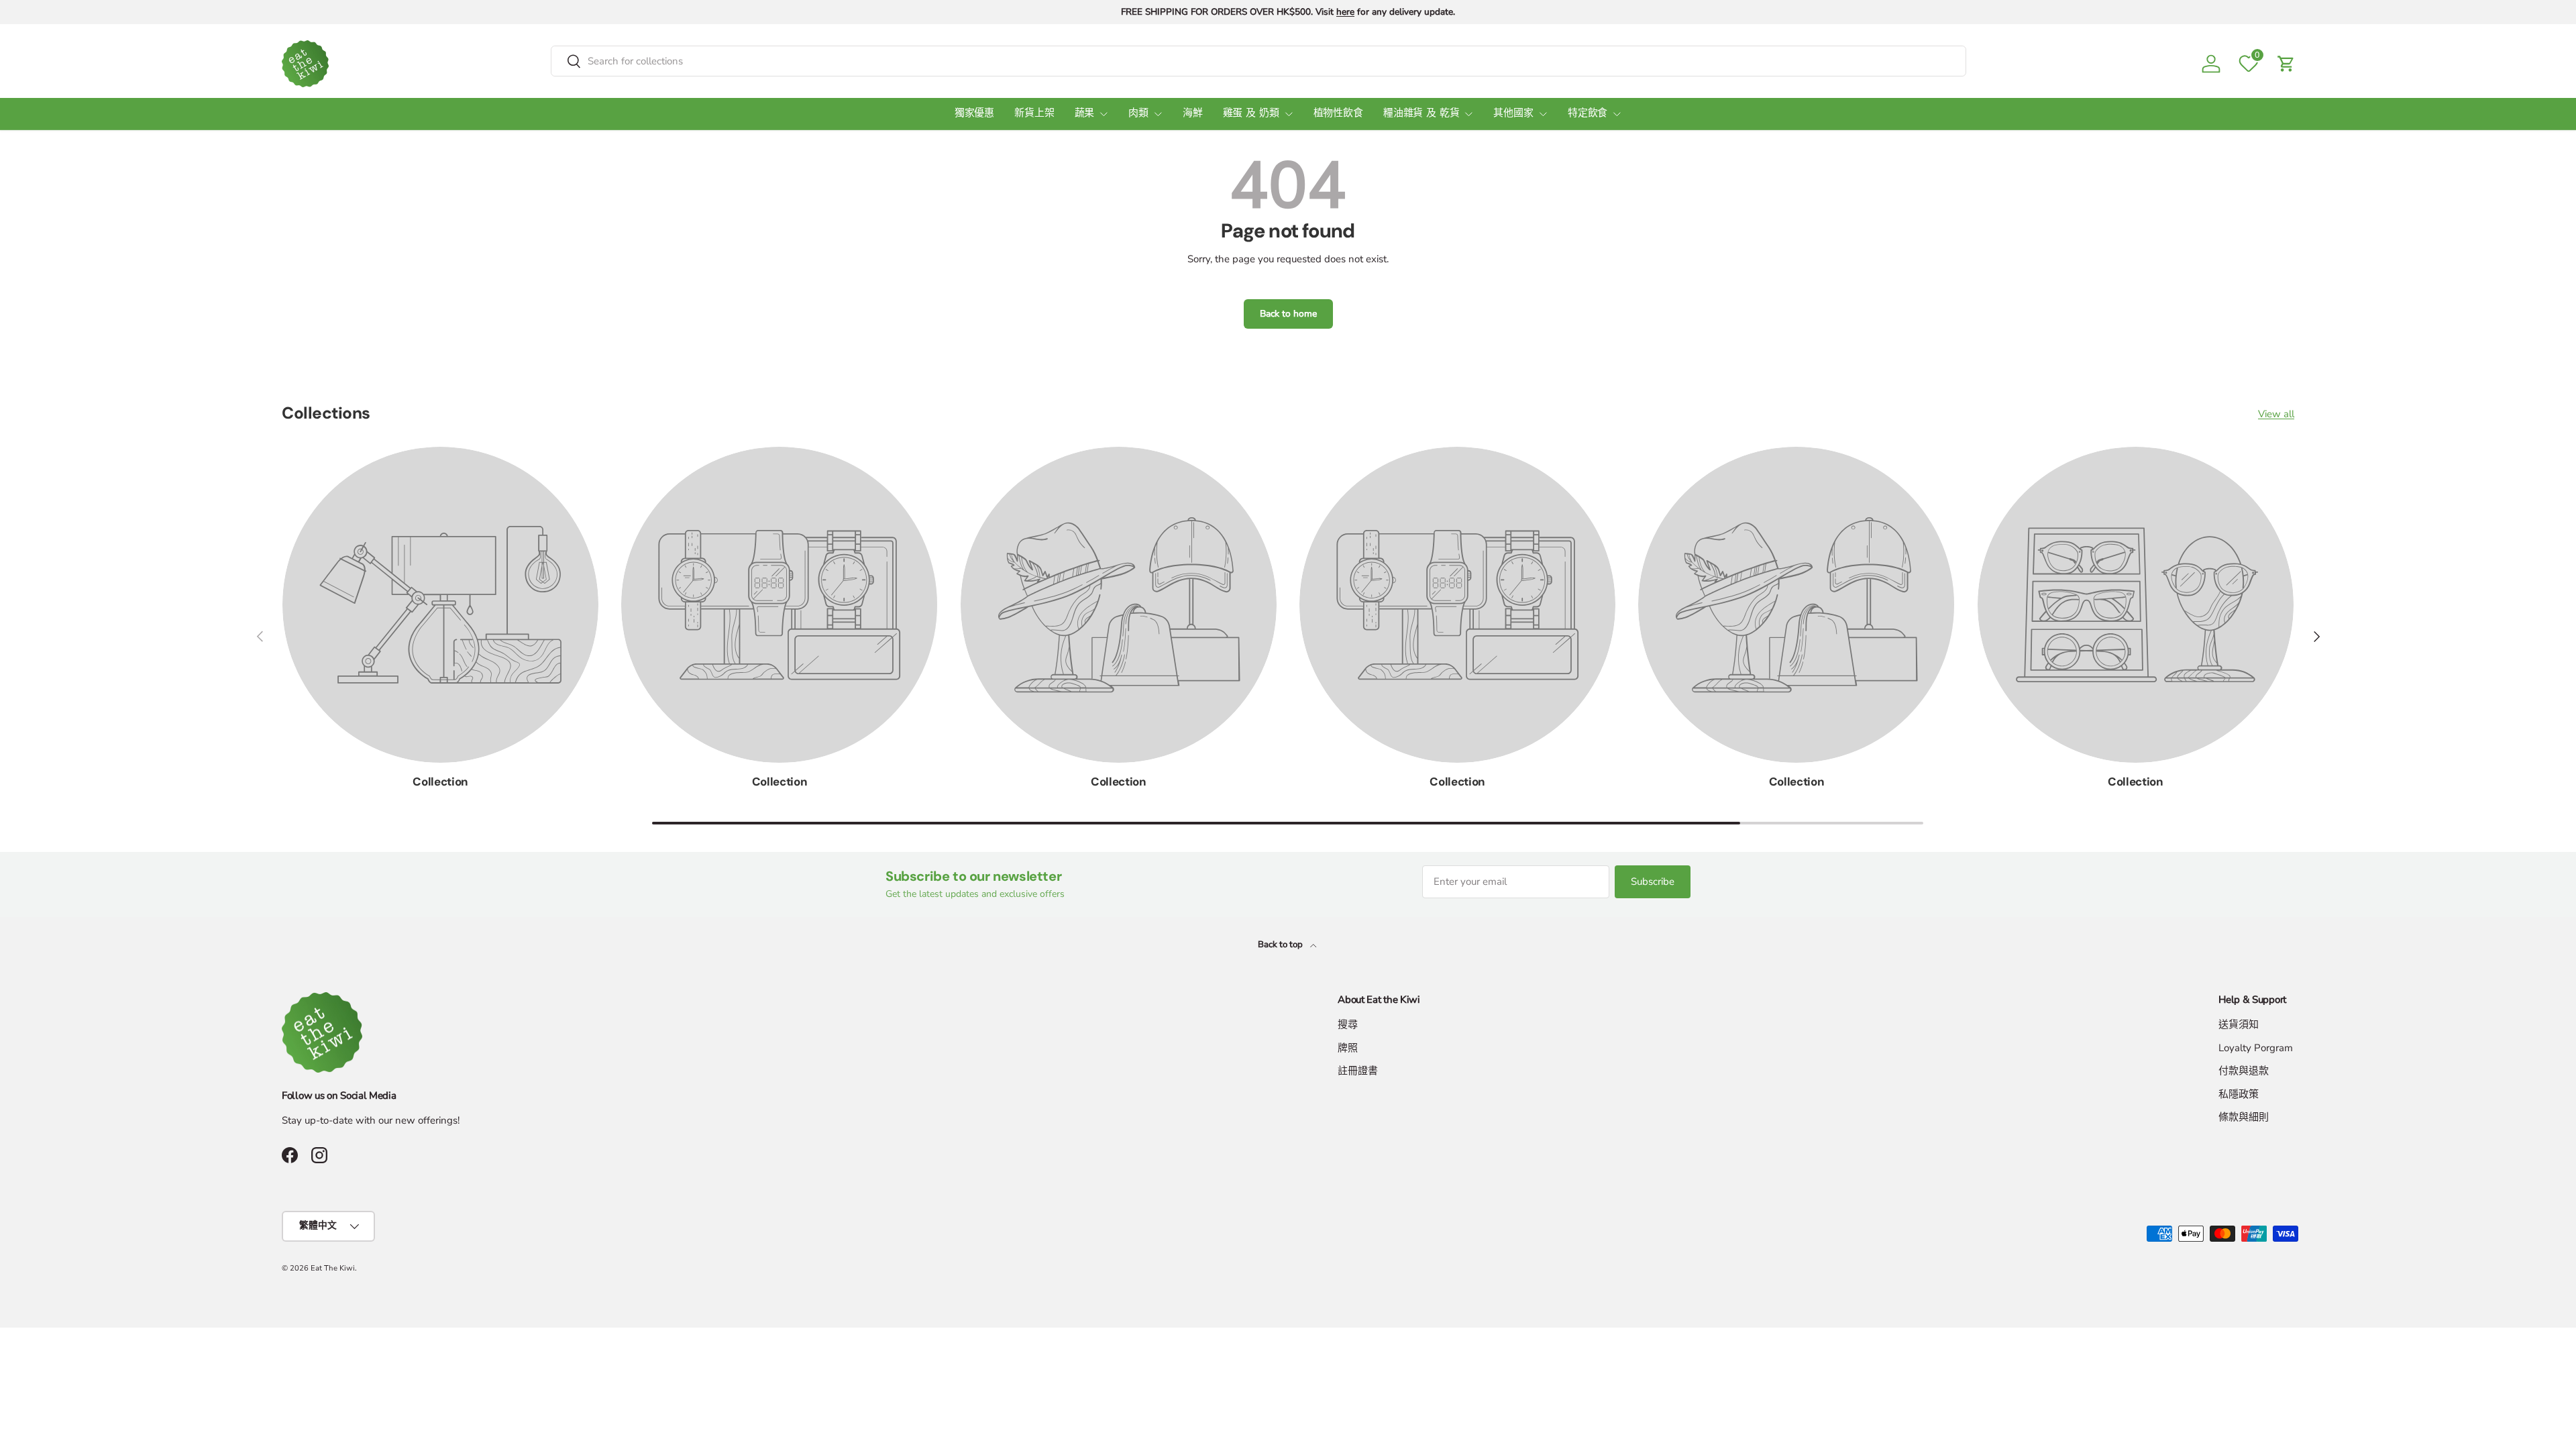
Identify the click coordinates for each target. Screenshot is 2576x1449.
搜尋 (1348, 1024)
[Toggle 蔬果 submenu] (1104, 114)
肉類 (1138, 114)
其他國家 (1513, 114)
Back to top (1281, 945)
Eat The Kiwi (333, 1268)
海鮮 (1193, 114)
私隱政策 (2239, 1094)
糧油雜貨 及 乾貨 (1421, 114)
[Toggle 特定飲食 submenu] (1617, 114)
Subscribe (1653, 881)
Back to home (1288, 314)
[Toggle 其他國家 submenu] (1543, 114)
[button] (2286, 64)
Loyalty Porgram (2256, 1048)
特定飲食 (1588, 114)
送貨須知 (2239, 1024)
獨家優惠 (974, 114)
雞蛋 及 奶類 (1251, 114)
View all (2276, 414)
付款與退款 (2244, 1071)
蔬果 (1085, 114)
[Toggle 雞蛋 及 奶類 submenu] (1289, 114)
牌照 (1348, 1048)
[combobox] (1258, 61)
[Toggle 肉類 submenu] (1158, 114)
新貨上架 (1034, 114)
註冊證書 (1358, 1071)
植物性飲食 (1338, 114)
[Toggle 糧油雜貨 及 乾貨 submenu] (1468, 114)
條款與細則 (2244, 1117)
